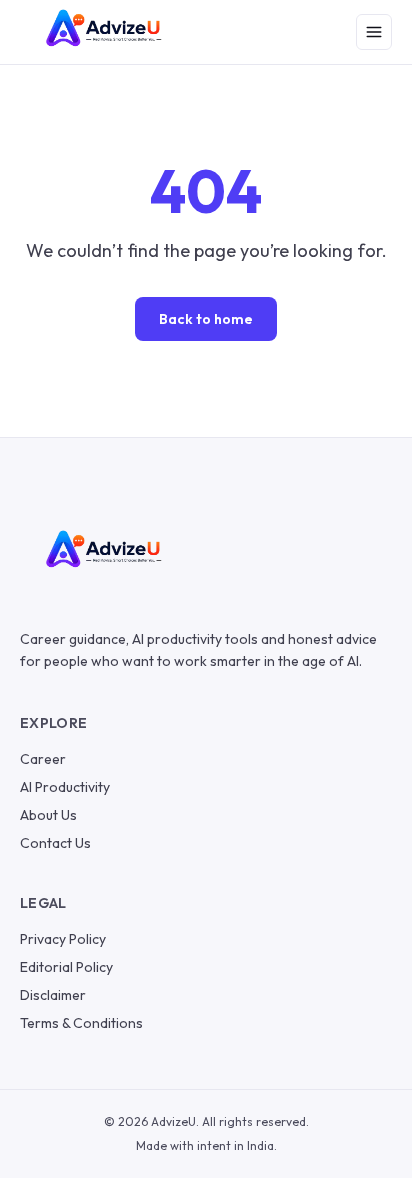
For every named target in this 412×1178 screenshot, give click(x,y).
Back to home (206, 319)
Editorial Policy (66, 967)
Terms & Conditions (81, 1023)
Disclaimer (53, 995)
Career (43, 759)
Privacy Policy (63, 939)
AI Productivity (65, 787)
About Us (48, 815)
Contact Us (55, 843)
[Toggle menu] (374, 32)
